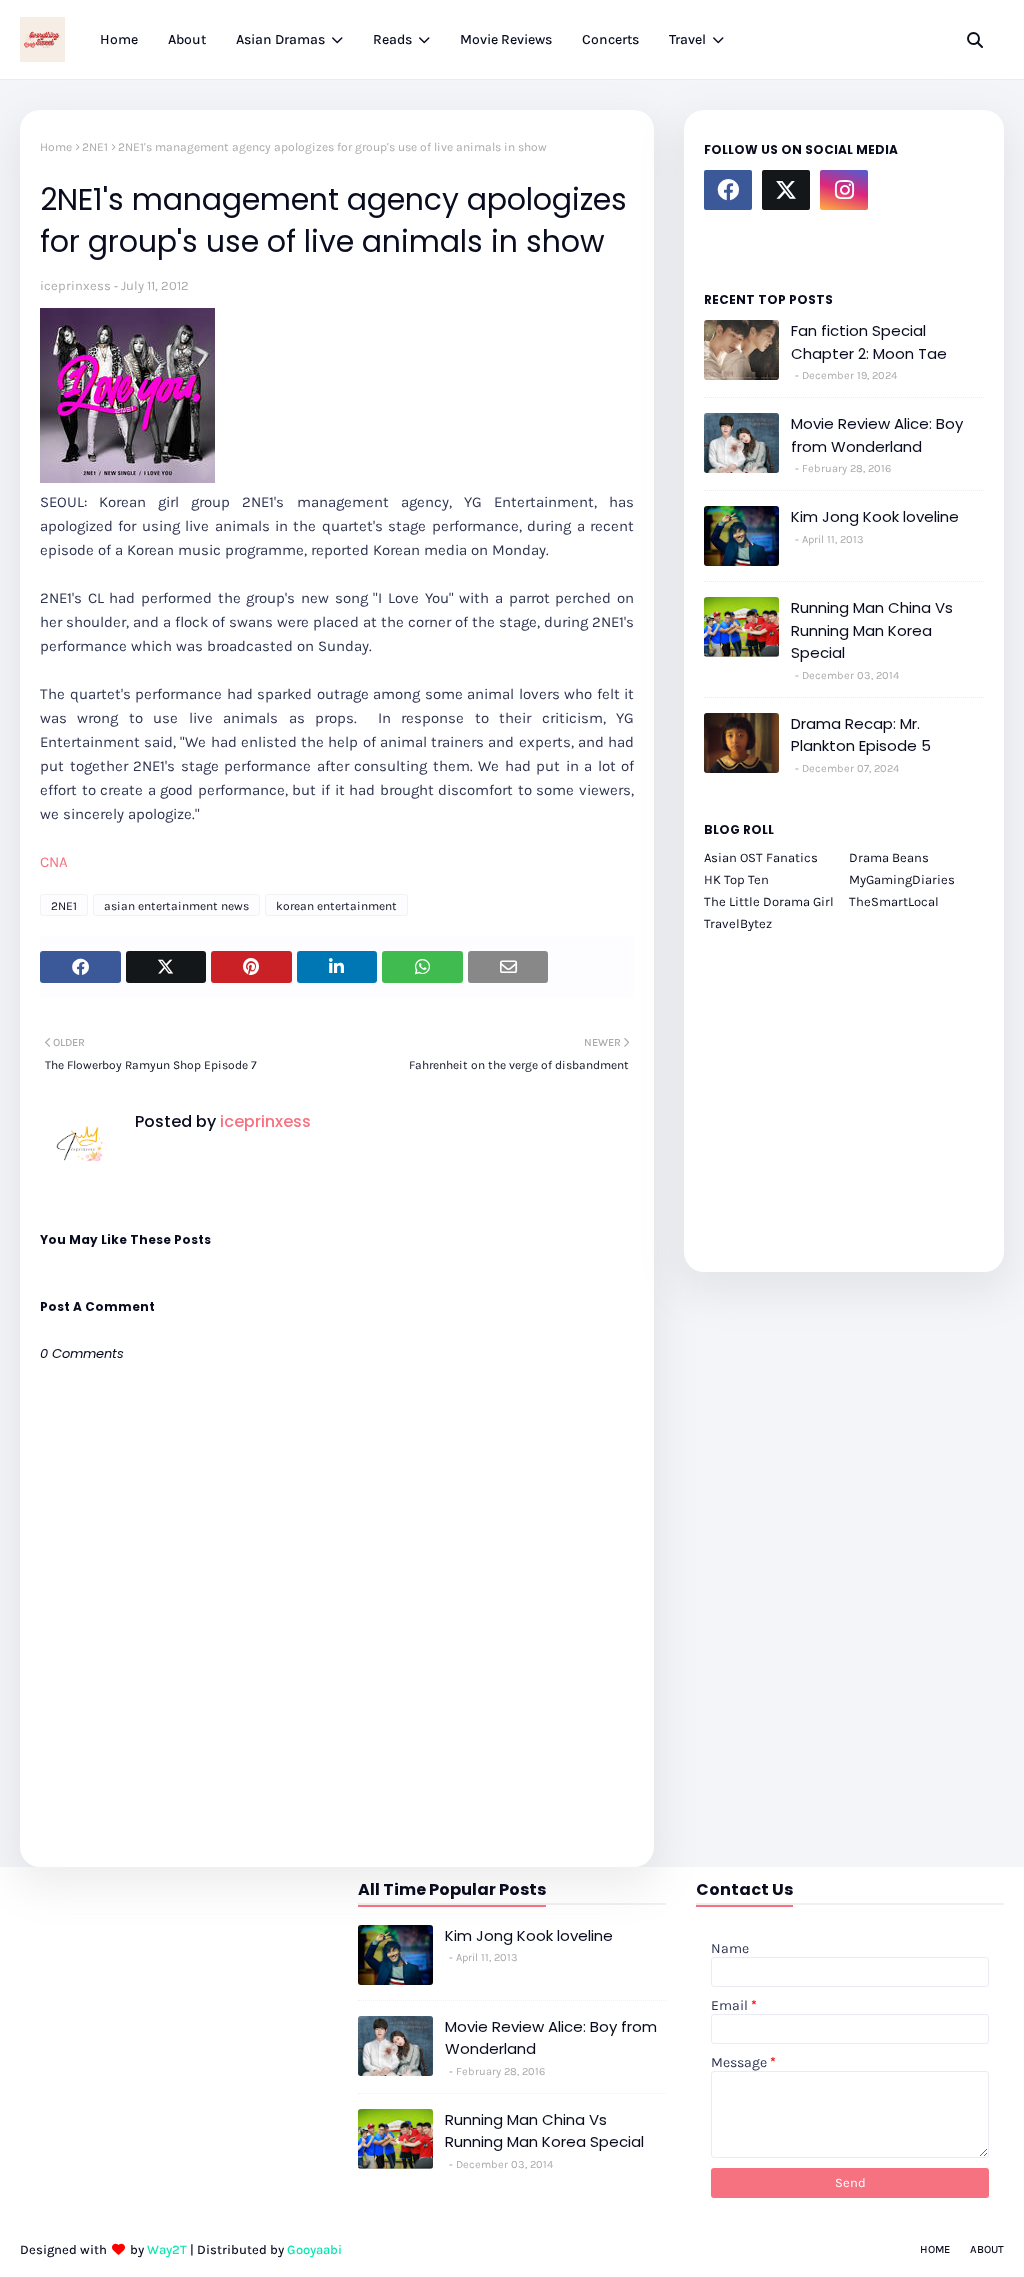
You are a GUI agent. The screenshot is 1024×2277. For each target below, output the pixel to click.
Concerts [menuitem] (610, 39)
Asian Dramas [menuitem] (280, 39)
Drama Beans (889, 857)
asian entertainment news (176, 906)
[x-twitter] (786, 190)
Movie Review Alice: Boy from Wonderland (877, 435)
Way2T (167, 2249)
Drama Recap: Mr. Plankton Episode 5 (861, 735)
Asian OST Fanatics (761, 857)
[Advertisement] (844, 1091)
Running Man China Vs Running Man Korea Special (872, 630)
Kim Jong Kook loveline (875, 516)
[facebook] (728, 190)
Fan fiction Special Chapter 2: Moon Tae (869, 342)
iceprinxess (75, 285)
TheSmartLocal (894, 901)
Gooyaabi (314, 2249)
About (987, 2249)
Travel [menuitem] (687, 39)
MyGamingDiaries (902, 879)
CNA (54, 862)
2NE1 (95, 147)
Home (56, 147)
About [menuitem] (187, 39)
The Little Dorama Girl (769, 901)
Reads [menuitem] (392, 39)
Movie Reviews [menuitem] (506, 39)
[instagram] (844, 190)
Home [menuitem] (119, 39)
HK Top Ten (736, 879)
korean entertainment (336, 906)
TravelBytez (738, 923)
